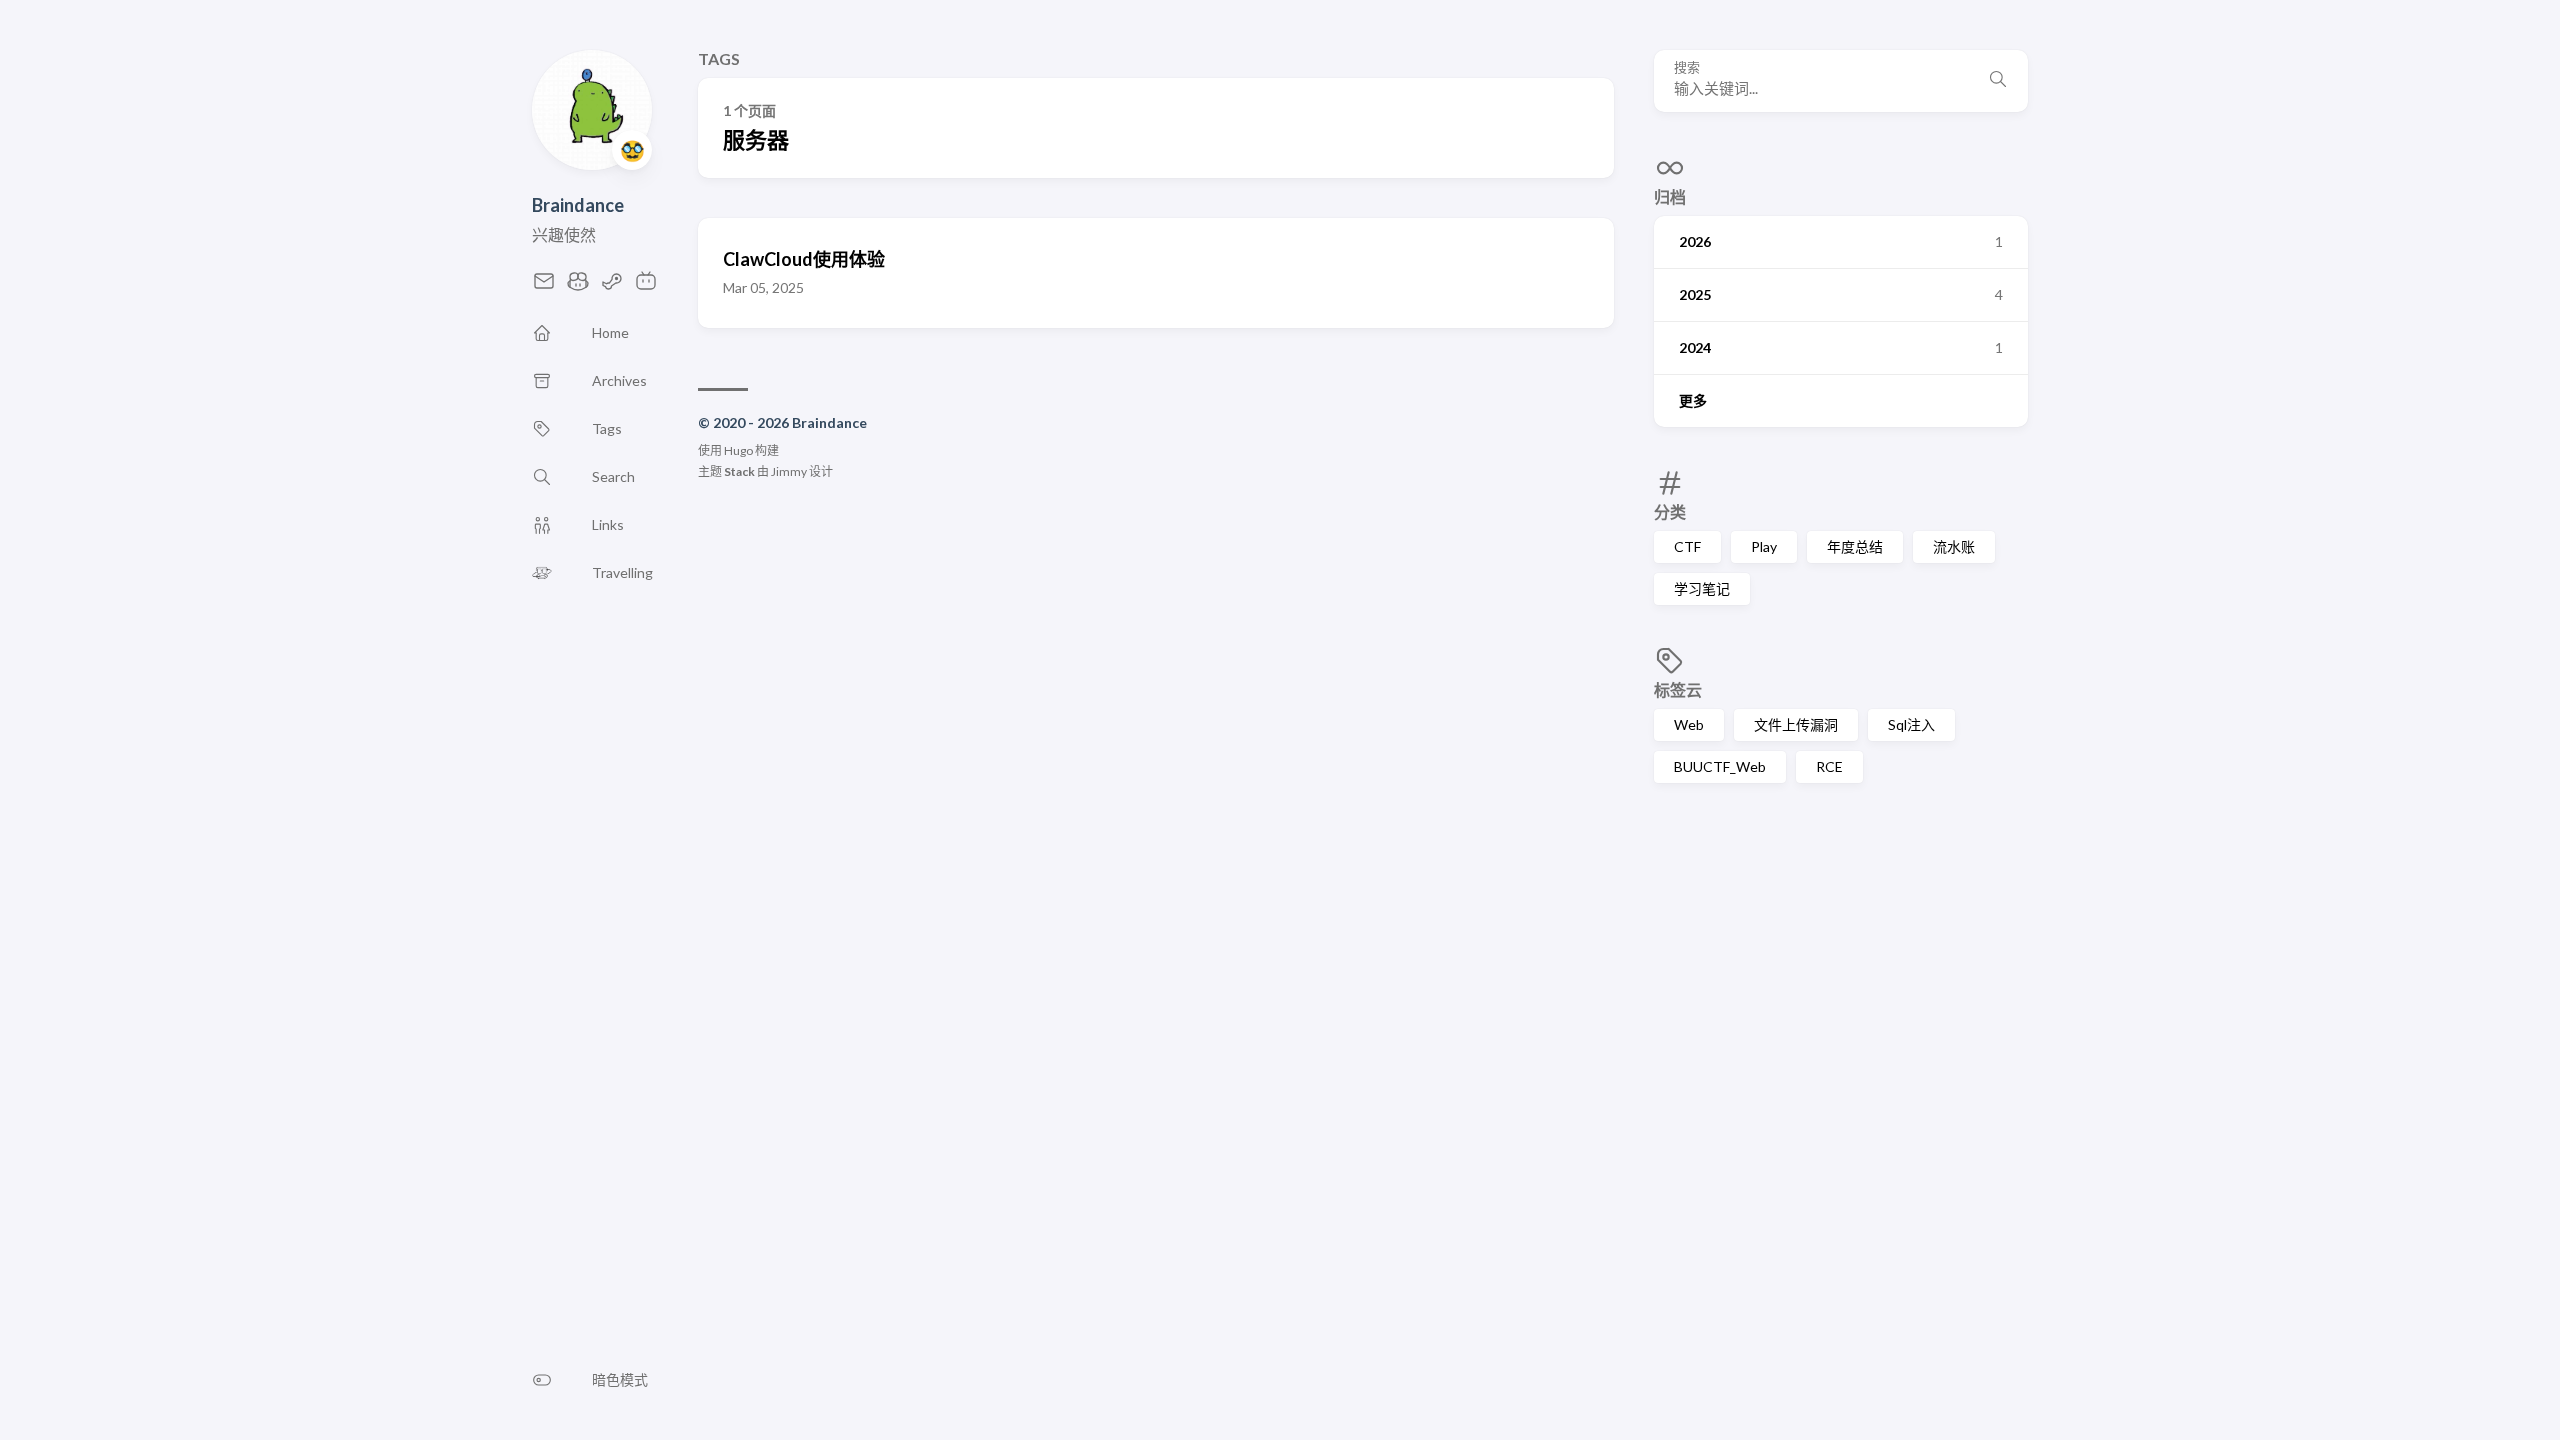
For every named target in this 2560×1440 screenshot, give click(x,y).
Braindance (578, 205)
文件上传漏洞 (1796, 724)
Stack (739, 471)
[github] (578, 286)
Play (1764, 546)
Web (1689, 724)
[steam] (612, 286)
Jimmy (789, 471)
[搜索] (1998, 81)
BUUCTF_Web (1720, 766)
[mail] (544, 286)
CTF (1687, 546)
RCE (1829, 766)
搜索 (1687, 67)
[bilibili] (646, 286)
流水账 (1954, 546)
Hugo (738, 450)
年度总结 (1855, 546)
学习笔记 (1702, 588)
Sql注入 (1911, 724)
